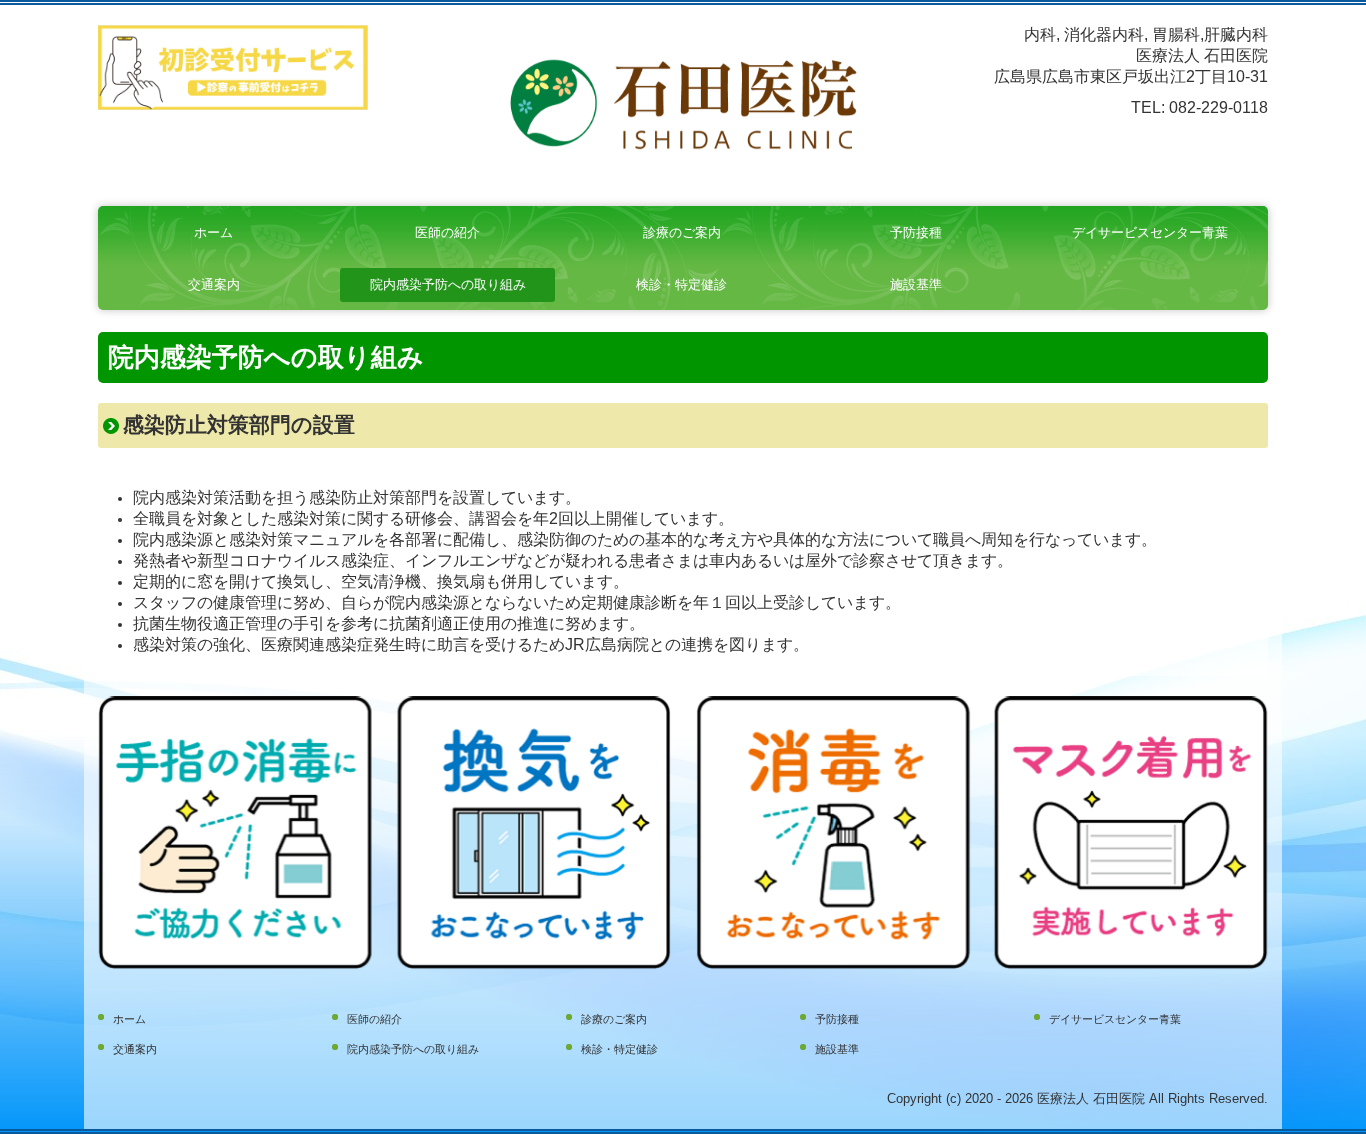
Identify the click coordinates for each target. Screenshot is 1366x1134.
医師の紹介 (447, 232)
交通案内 (214, 284)
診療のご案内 (682, 232)
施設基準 (916, 284)
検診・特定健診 (681, 284)
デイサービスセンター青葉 (1150, 232)
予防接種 (916, 232)
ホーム (213, 232)
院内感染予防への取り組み (448, 284)
